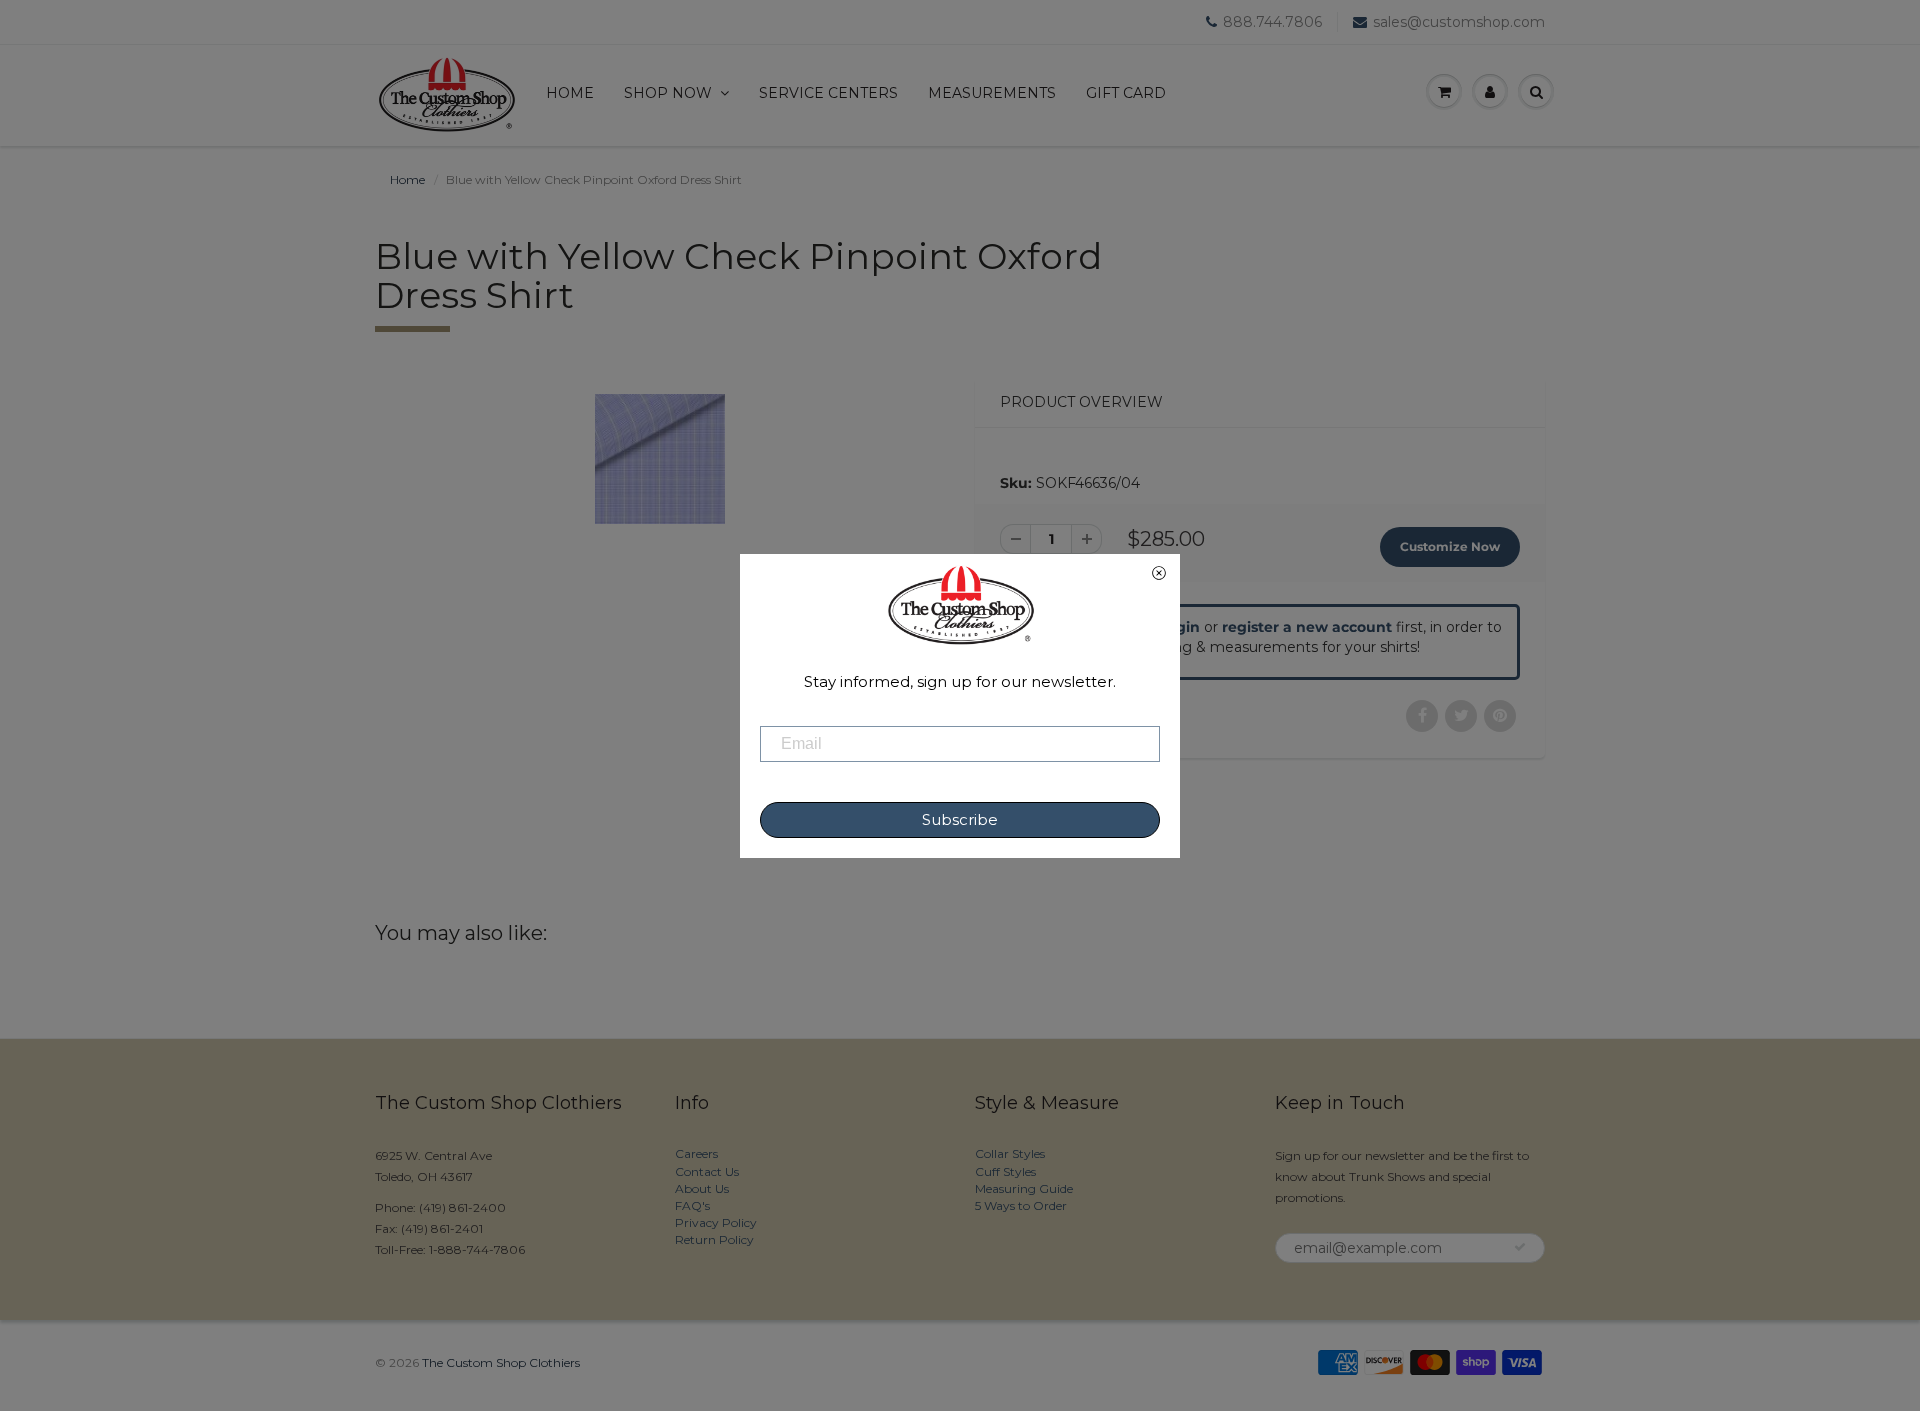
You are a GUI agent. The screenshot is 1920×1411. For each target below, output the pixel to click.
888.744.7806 (1272, 22)
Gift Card (1126, 93)
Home (570, 93)
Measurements (992, 93)
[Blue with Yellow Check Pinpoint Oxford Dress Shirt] (660, 459)
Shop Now (668, 93)
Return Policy (714, 1239)
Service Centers (828, 93)
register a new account (1307, 627)
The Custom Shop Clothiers (501, 1362)
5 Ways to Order (1021, 1205)
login (1181, 627)
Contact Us (707, 1171)
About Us (702, 1188)
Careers (696, 1153)
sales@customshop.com (1459, 22)
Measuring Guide (1024, 1188)
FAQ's (692, 1205)
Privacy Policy (716, 1222)
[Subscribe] (1520, 1247)
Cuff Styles (1005, 1171)
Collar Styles (1010, 1153)
